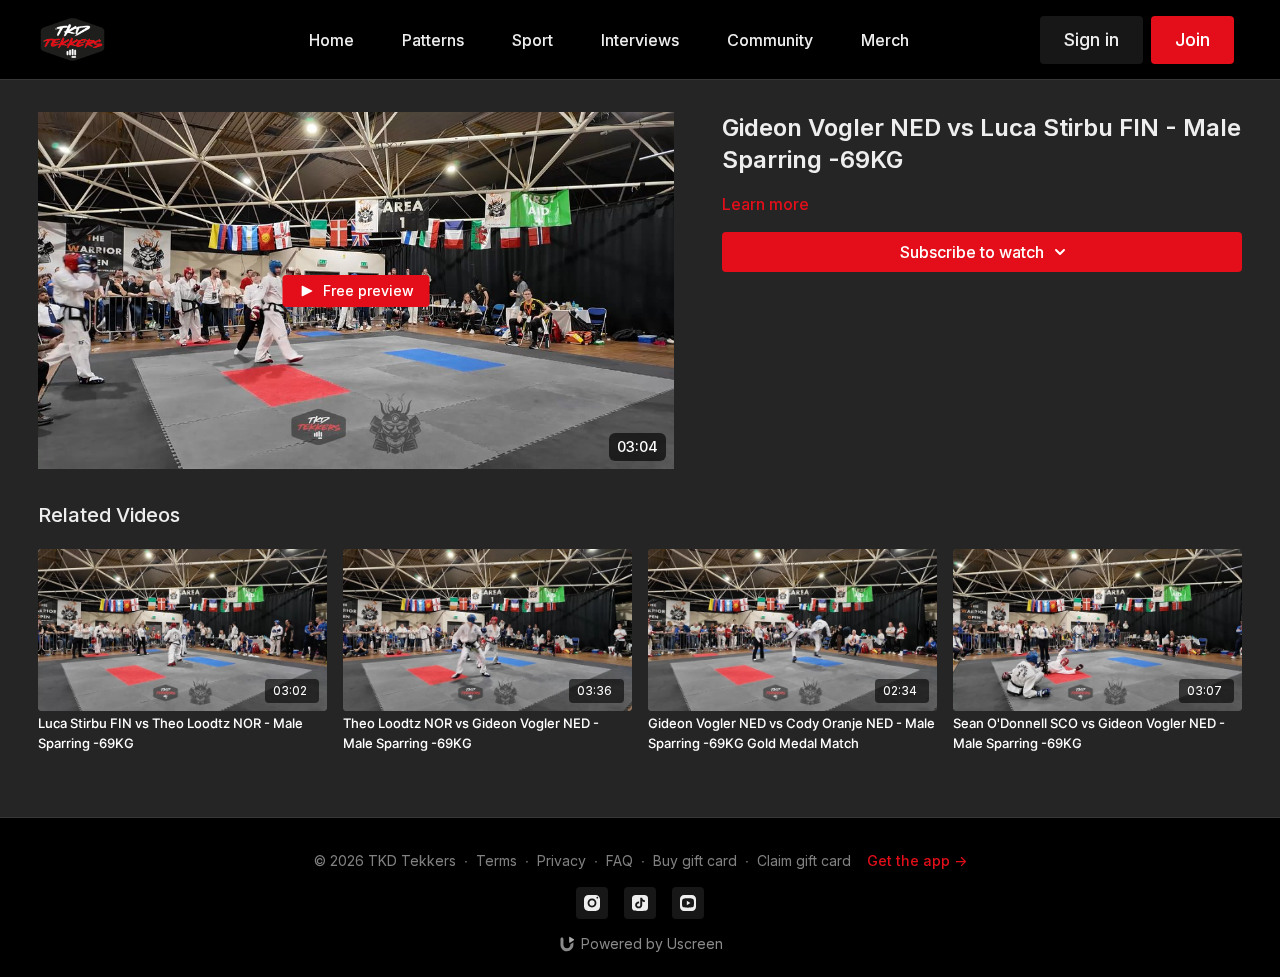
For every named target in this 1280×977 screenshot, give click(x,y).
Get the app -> (917, 860)
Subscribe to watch (972, 252)
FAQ (619, 860)
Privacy (561, 860)
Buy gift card (695, 860)
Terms (496, 860)
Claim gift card (804, 860)
